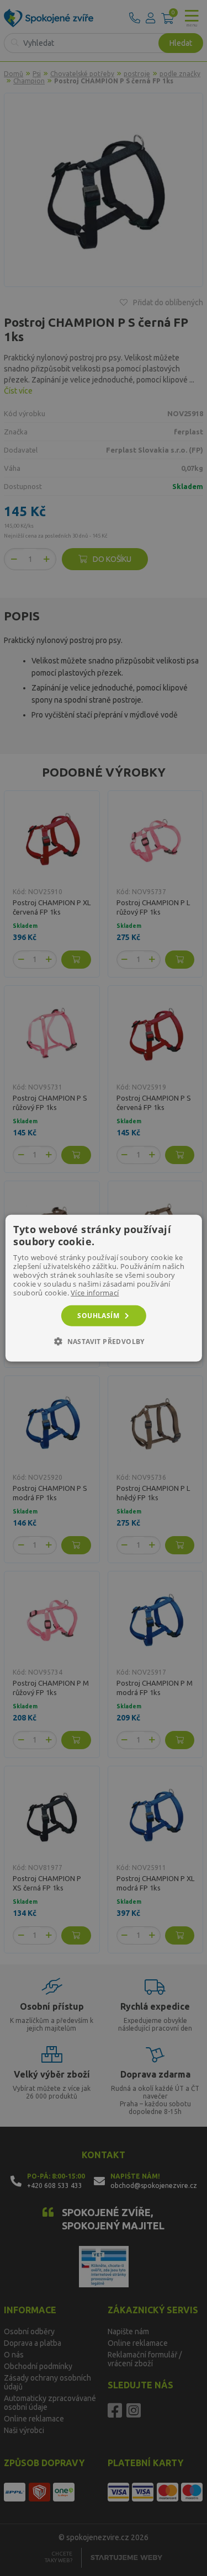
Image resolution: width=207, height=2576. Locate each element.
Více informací (95, 1292)
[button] (104, 1341)
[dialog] (103, 1288)
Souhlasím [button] (98, 1315)
